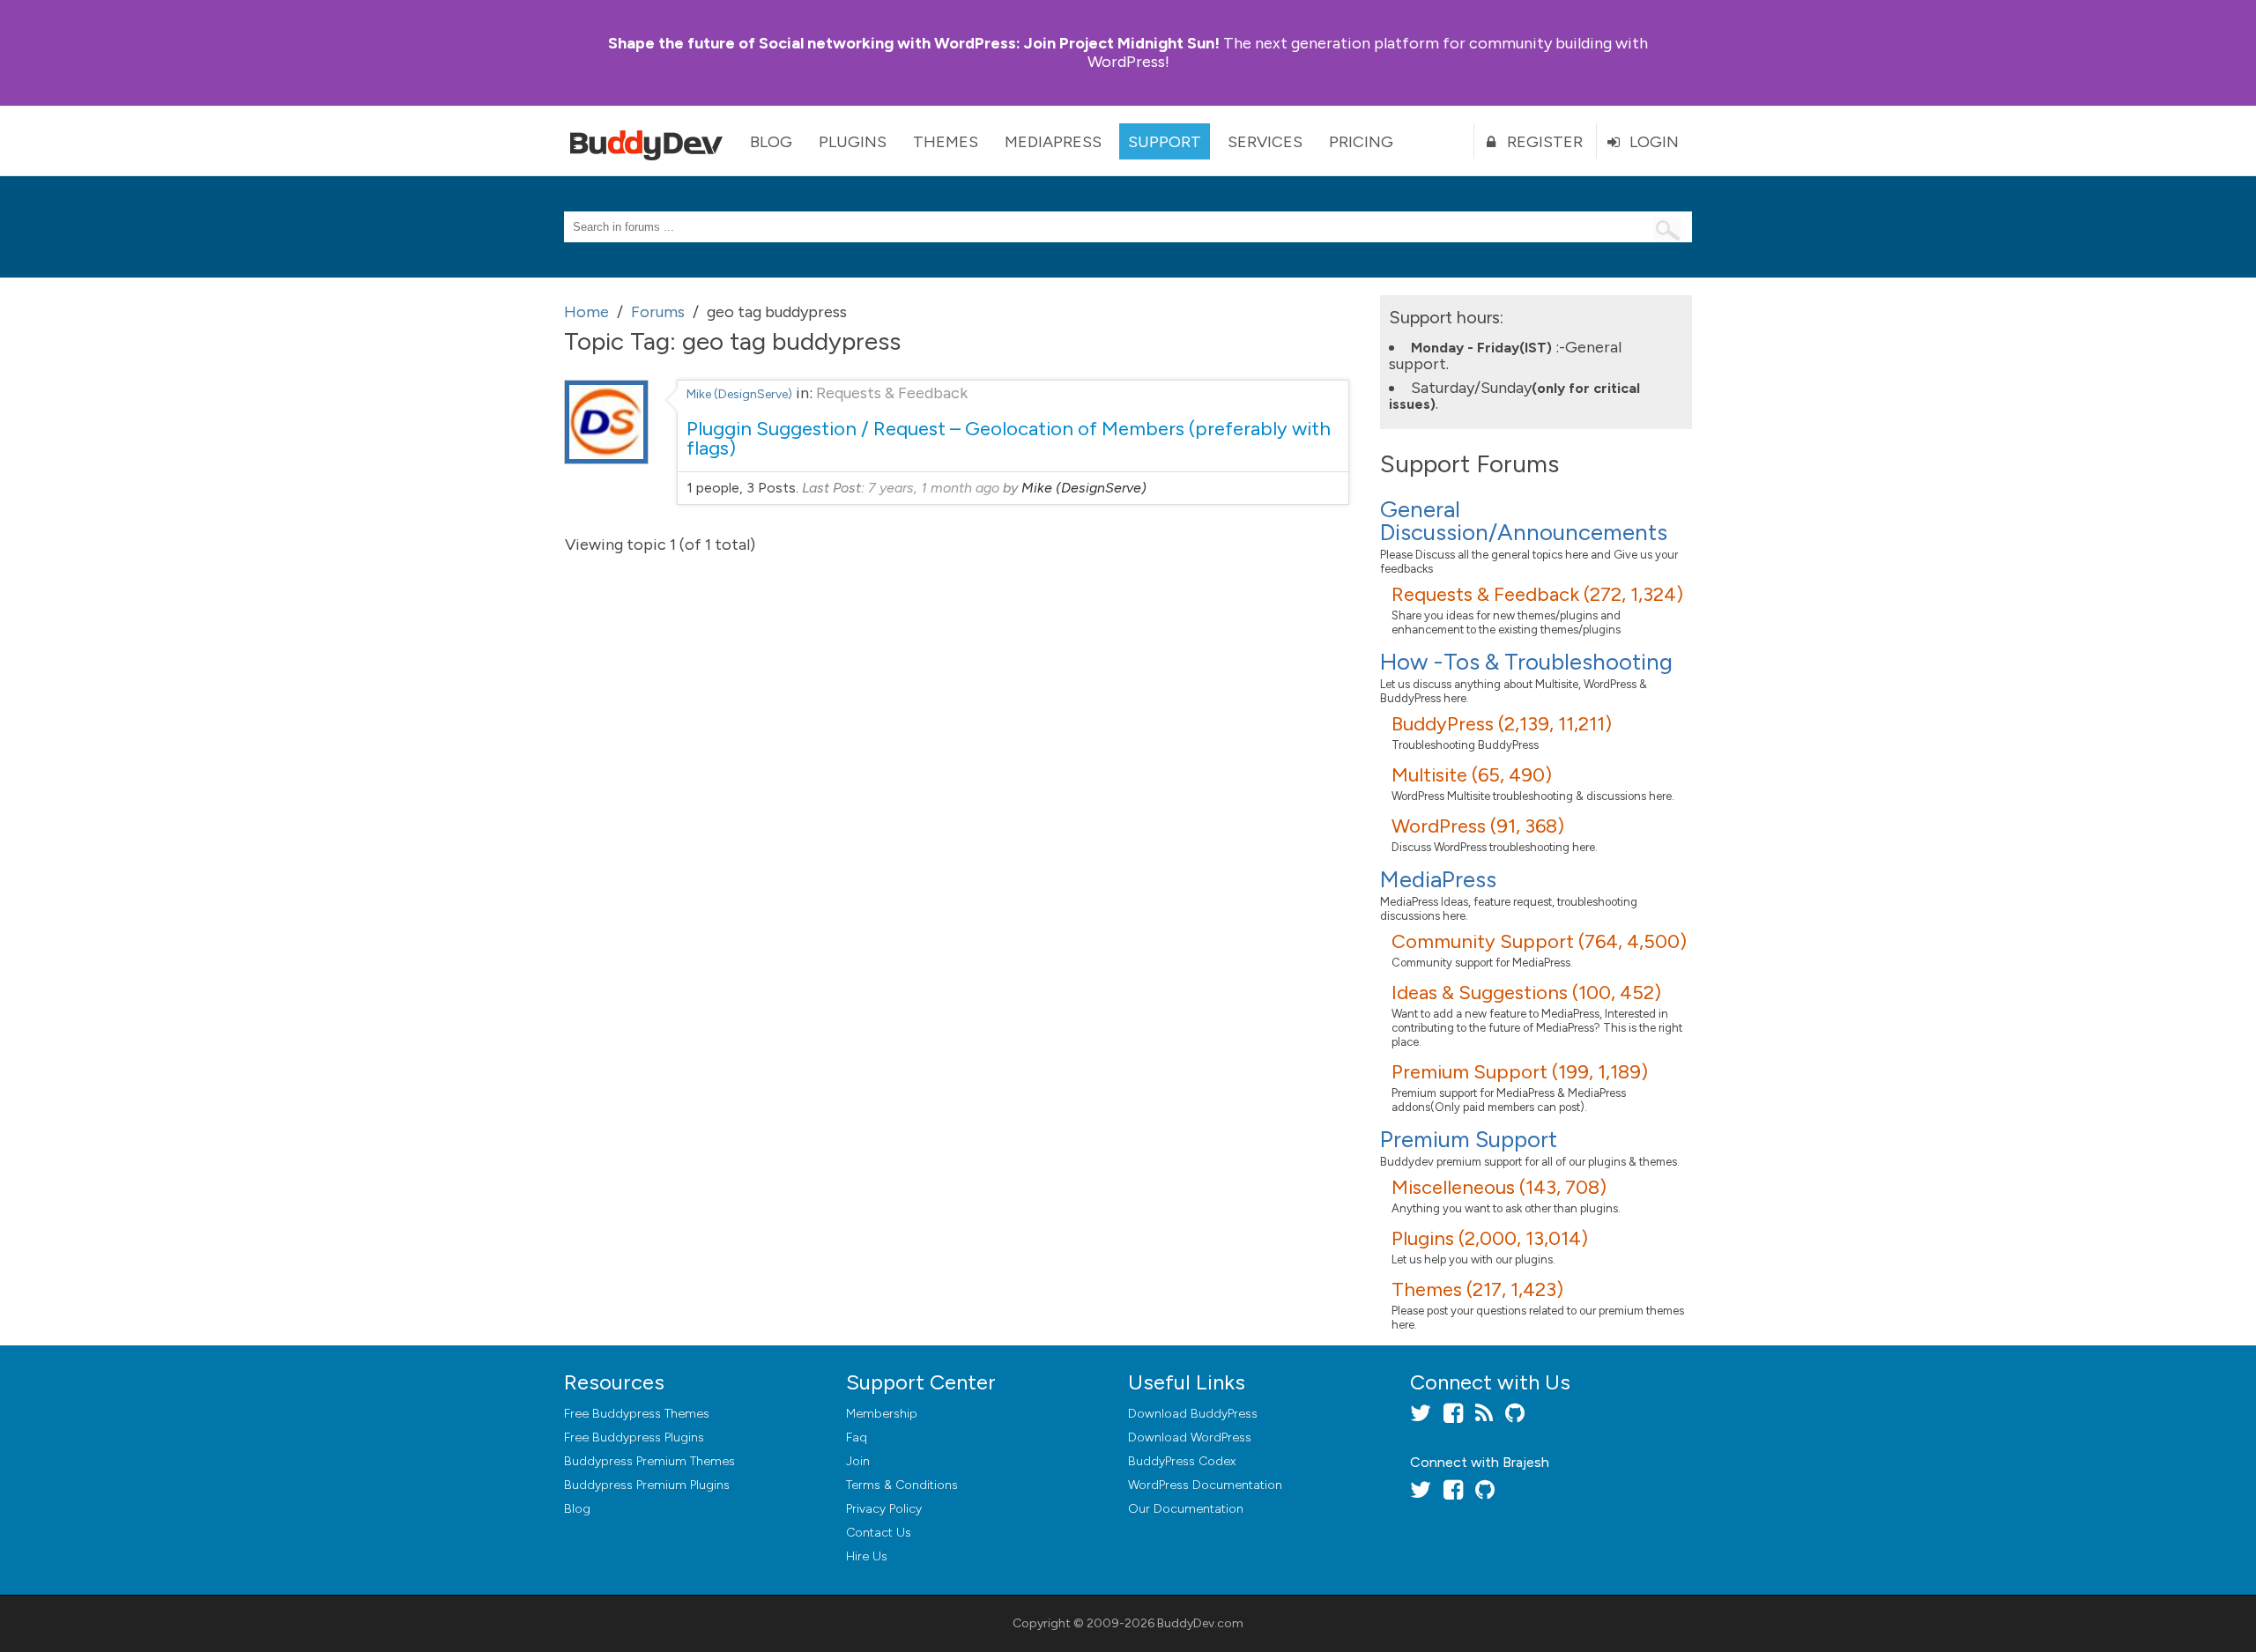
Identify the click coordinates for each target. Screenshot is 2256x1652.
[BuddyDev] (650, 141)
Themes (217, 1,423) (1477, 1289)
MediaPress (1053, 142)
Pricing (1361, 142)
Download (1193, 1414)
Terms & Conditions (902, 1485)
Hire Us (867, 1556)
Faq (857, 1437)
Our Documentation (1186, 1509)
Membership (882, 1414)
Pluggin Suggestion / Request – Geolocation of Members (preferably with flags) (1009, 438)
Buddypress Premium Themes (649, 1461)
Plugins (853, 142)
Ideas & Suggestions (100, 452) (1526, 993)
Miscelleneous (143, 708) (1499, 1187)
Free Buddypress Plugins (634, 1437)
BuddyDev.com (1200, 1623)
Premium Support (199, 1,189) (1520, 1072)
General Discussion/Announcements (1524, 521)
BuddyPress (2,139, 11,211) (1502, 724)
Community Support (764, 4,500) (1539, 941)
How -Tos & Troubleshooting (1526, 662)
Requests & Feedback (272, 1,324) (1537, 594)
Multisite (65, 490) (1472, 775)
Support (1165, 142)
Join (858, 1461)
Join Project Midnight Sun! (914, 43)
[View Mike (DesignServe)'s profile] (606, 459)
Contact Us (879, 1533)
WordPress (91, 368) (1478, 826)
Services (1265, 142)
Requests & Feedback (892, 393)
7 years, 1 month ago (934, 488)
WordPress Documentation (1205, 1485)
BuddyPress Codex (1182, 1461)
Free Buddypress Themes (637, 1414)
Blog (771, 142)
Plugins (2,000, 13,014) (1490, 1238)
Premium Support (1469, 1139)
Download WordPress (1190, 1437)
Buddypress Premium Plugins (647, 1485)
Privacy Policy (884, 1509)
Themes (946, 142)
